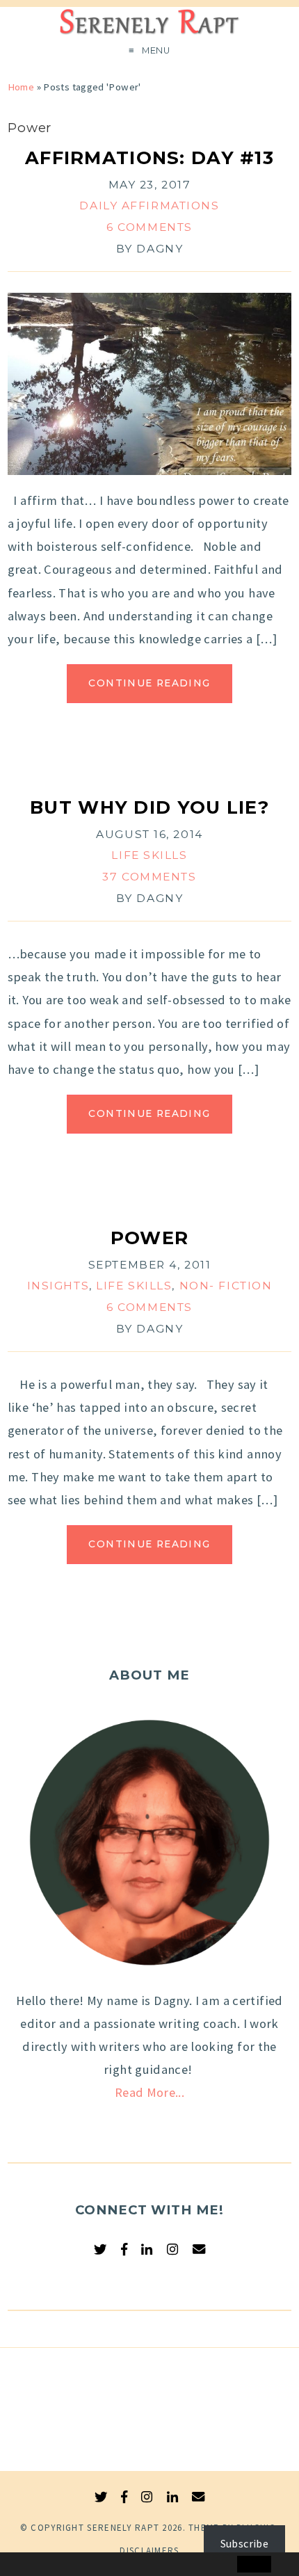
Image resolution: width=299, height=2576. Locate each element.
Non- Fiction (226, 1286)
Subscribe (244, 2543)
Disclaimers (149, 2551)
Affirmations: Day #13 (149, 158)
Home (21, 87)
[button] (40, 2565)
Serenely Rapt (123, 2528)
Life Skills (149, 855)
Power (149, 1238)
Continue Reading (149, 683)
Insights (58, 1286)
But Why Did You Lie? (149, 807)
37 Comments (149, 877)
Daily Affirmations (149, 206)
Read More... (149, 2092)
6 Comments (149, 227)
